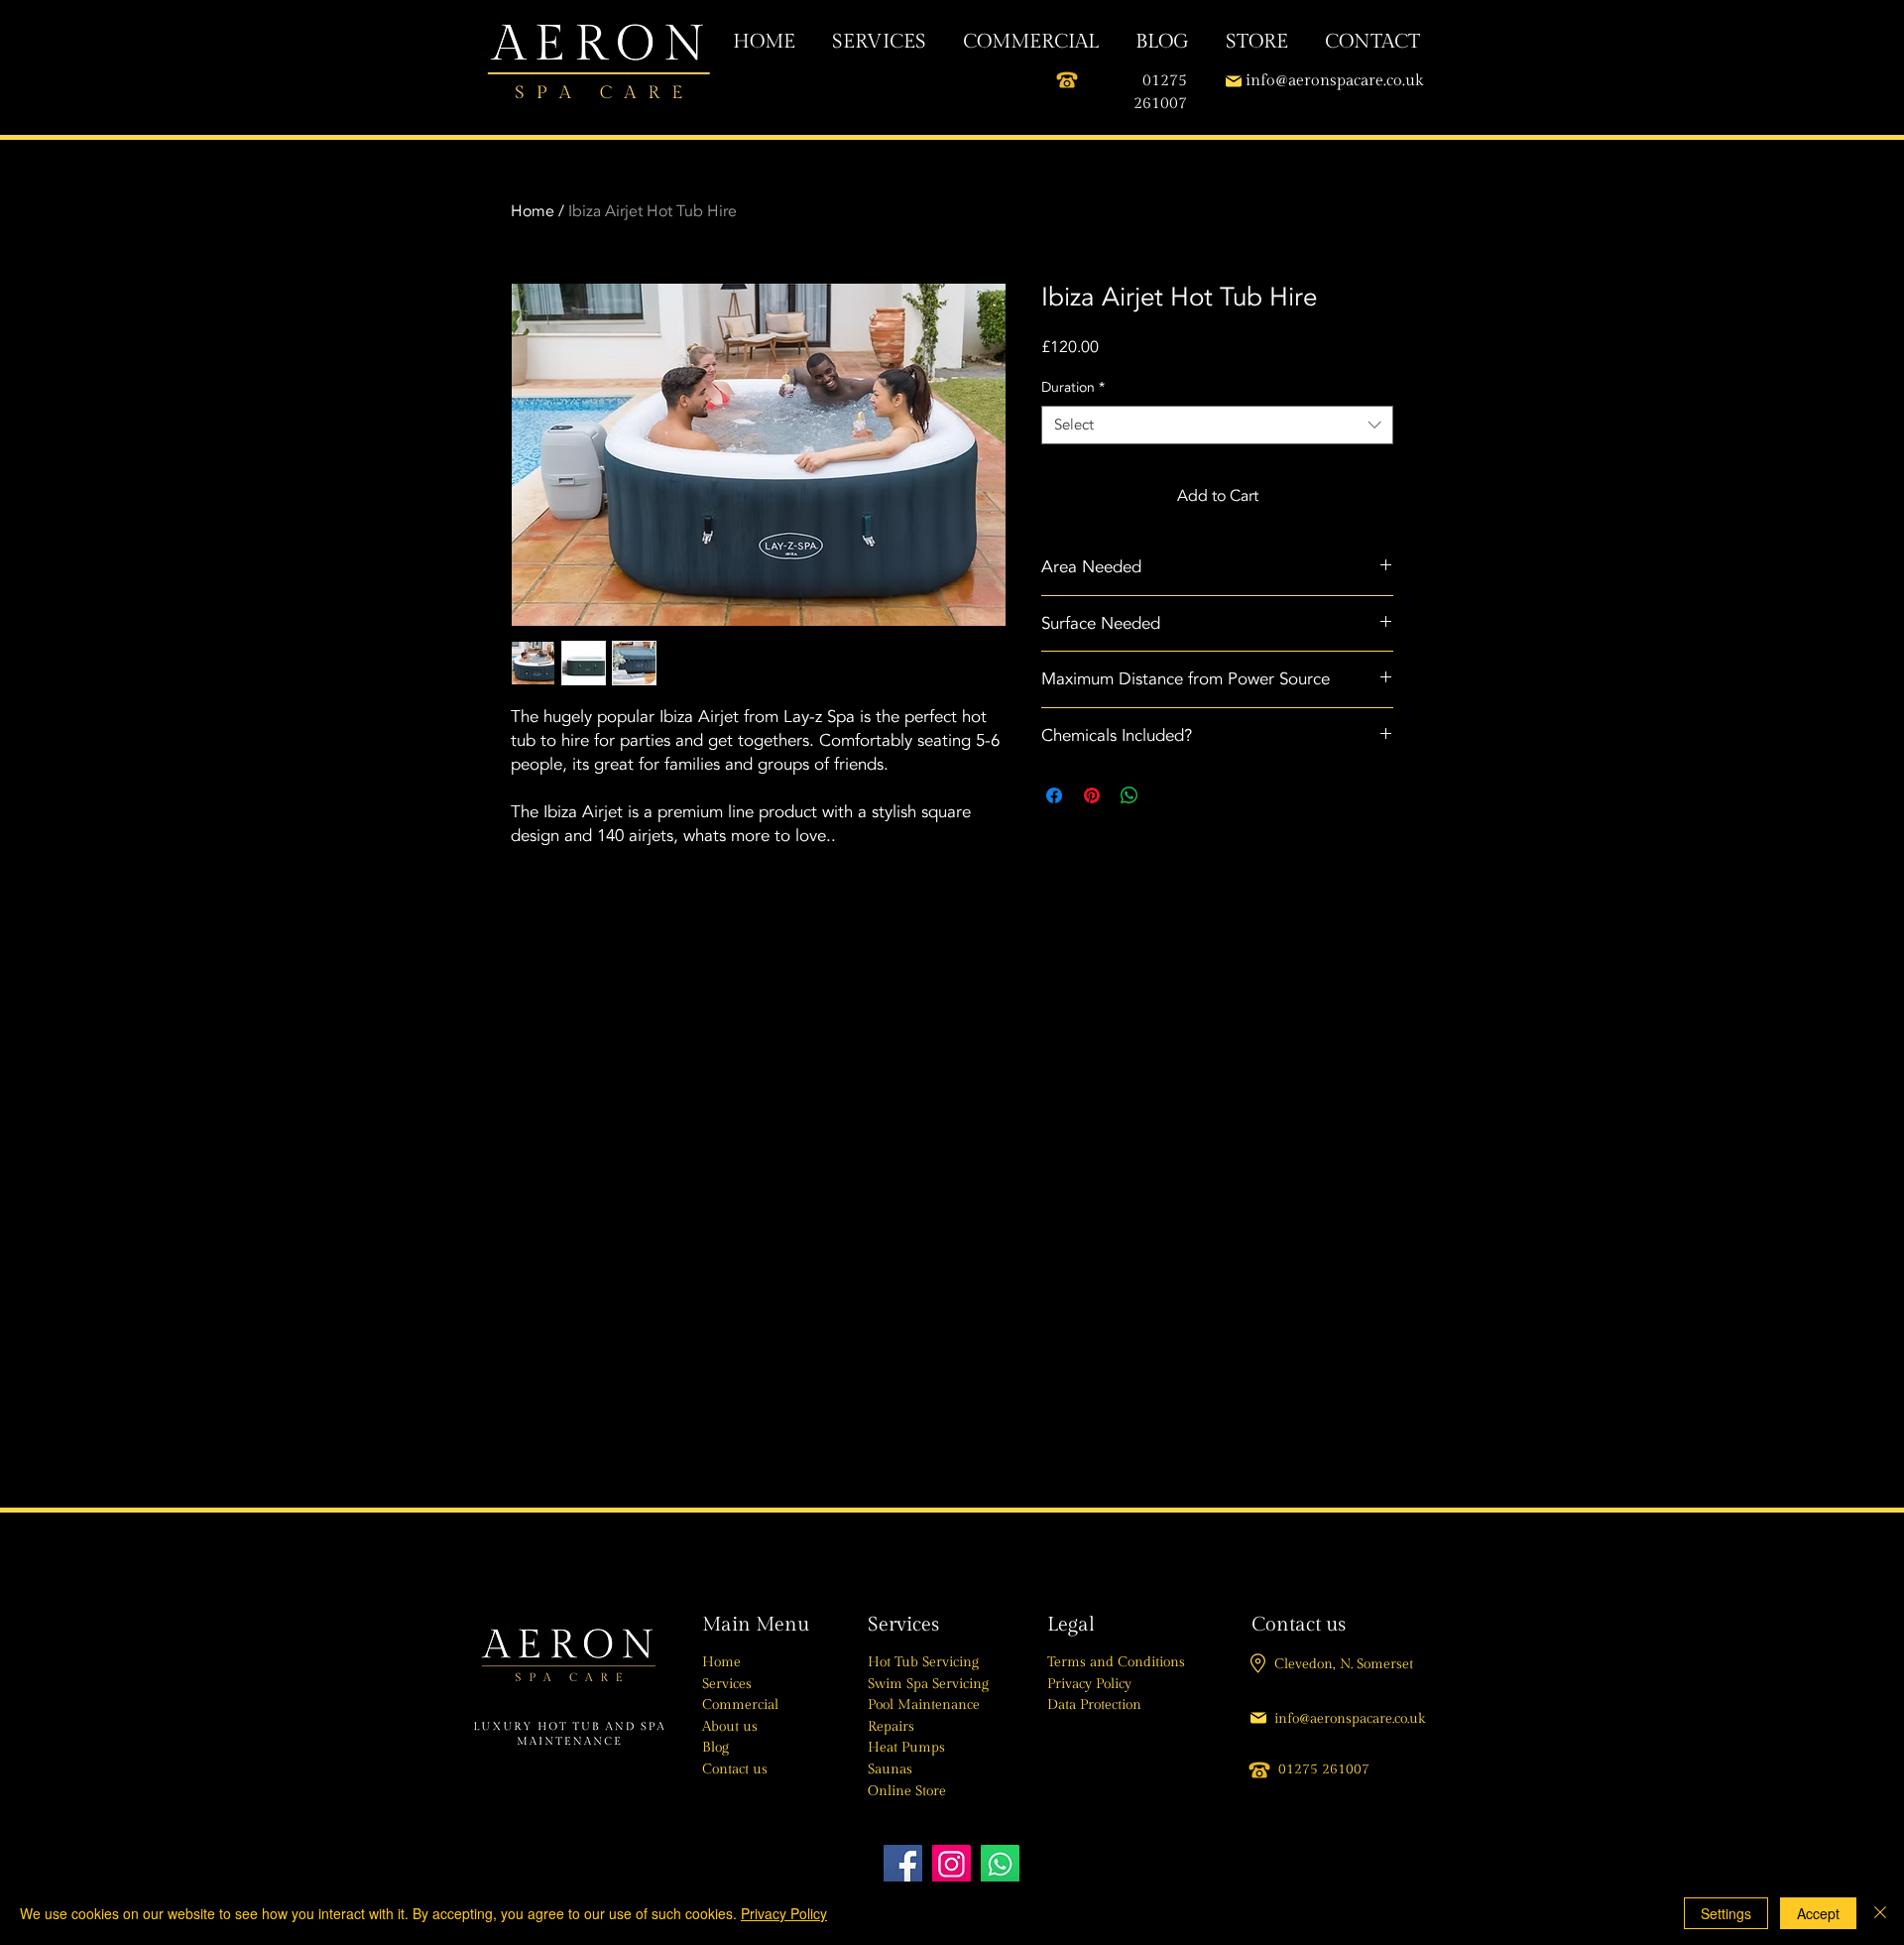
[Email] (1233, 81)
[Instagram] (952, 1864)
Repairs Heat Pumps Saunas (906, 1748)
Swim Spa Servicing (928, 1684)
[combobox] (1217, 425)
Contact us (735, 1769)
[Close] (1880, 1913)
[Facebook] (903, 1864)
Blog (715, 1748)
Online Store (907, 1791)
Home (533, 211)
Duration (1073, 387)
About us (730, 1727)
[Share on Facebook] (1054, 795)
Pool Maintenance (924, 1705)
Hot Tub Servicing (923, 1662)
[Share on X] (1167, 795)
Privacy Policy (1089, 1684)
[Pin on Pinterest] (1092, 795)
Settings (1726, 1913)
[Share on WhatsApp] (1130, 795)
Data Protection (1094, 1705)
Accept (1818, 1913)
